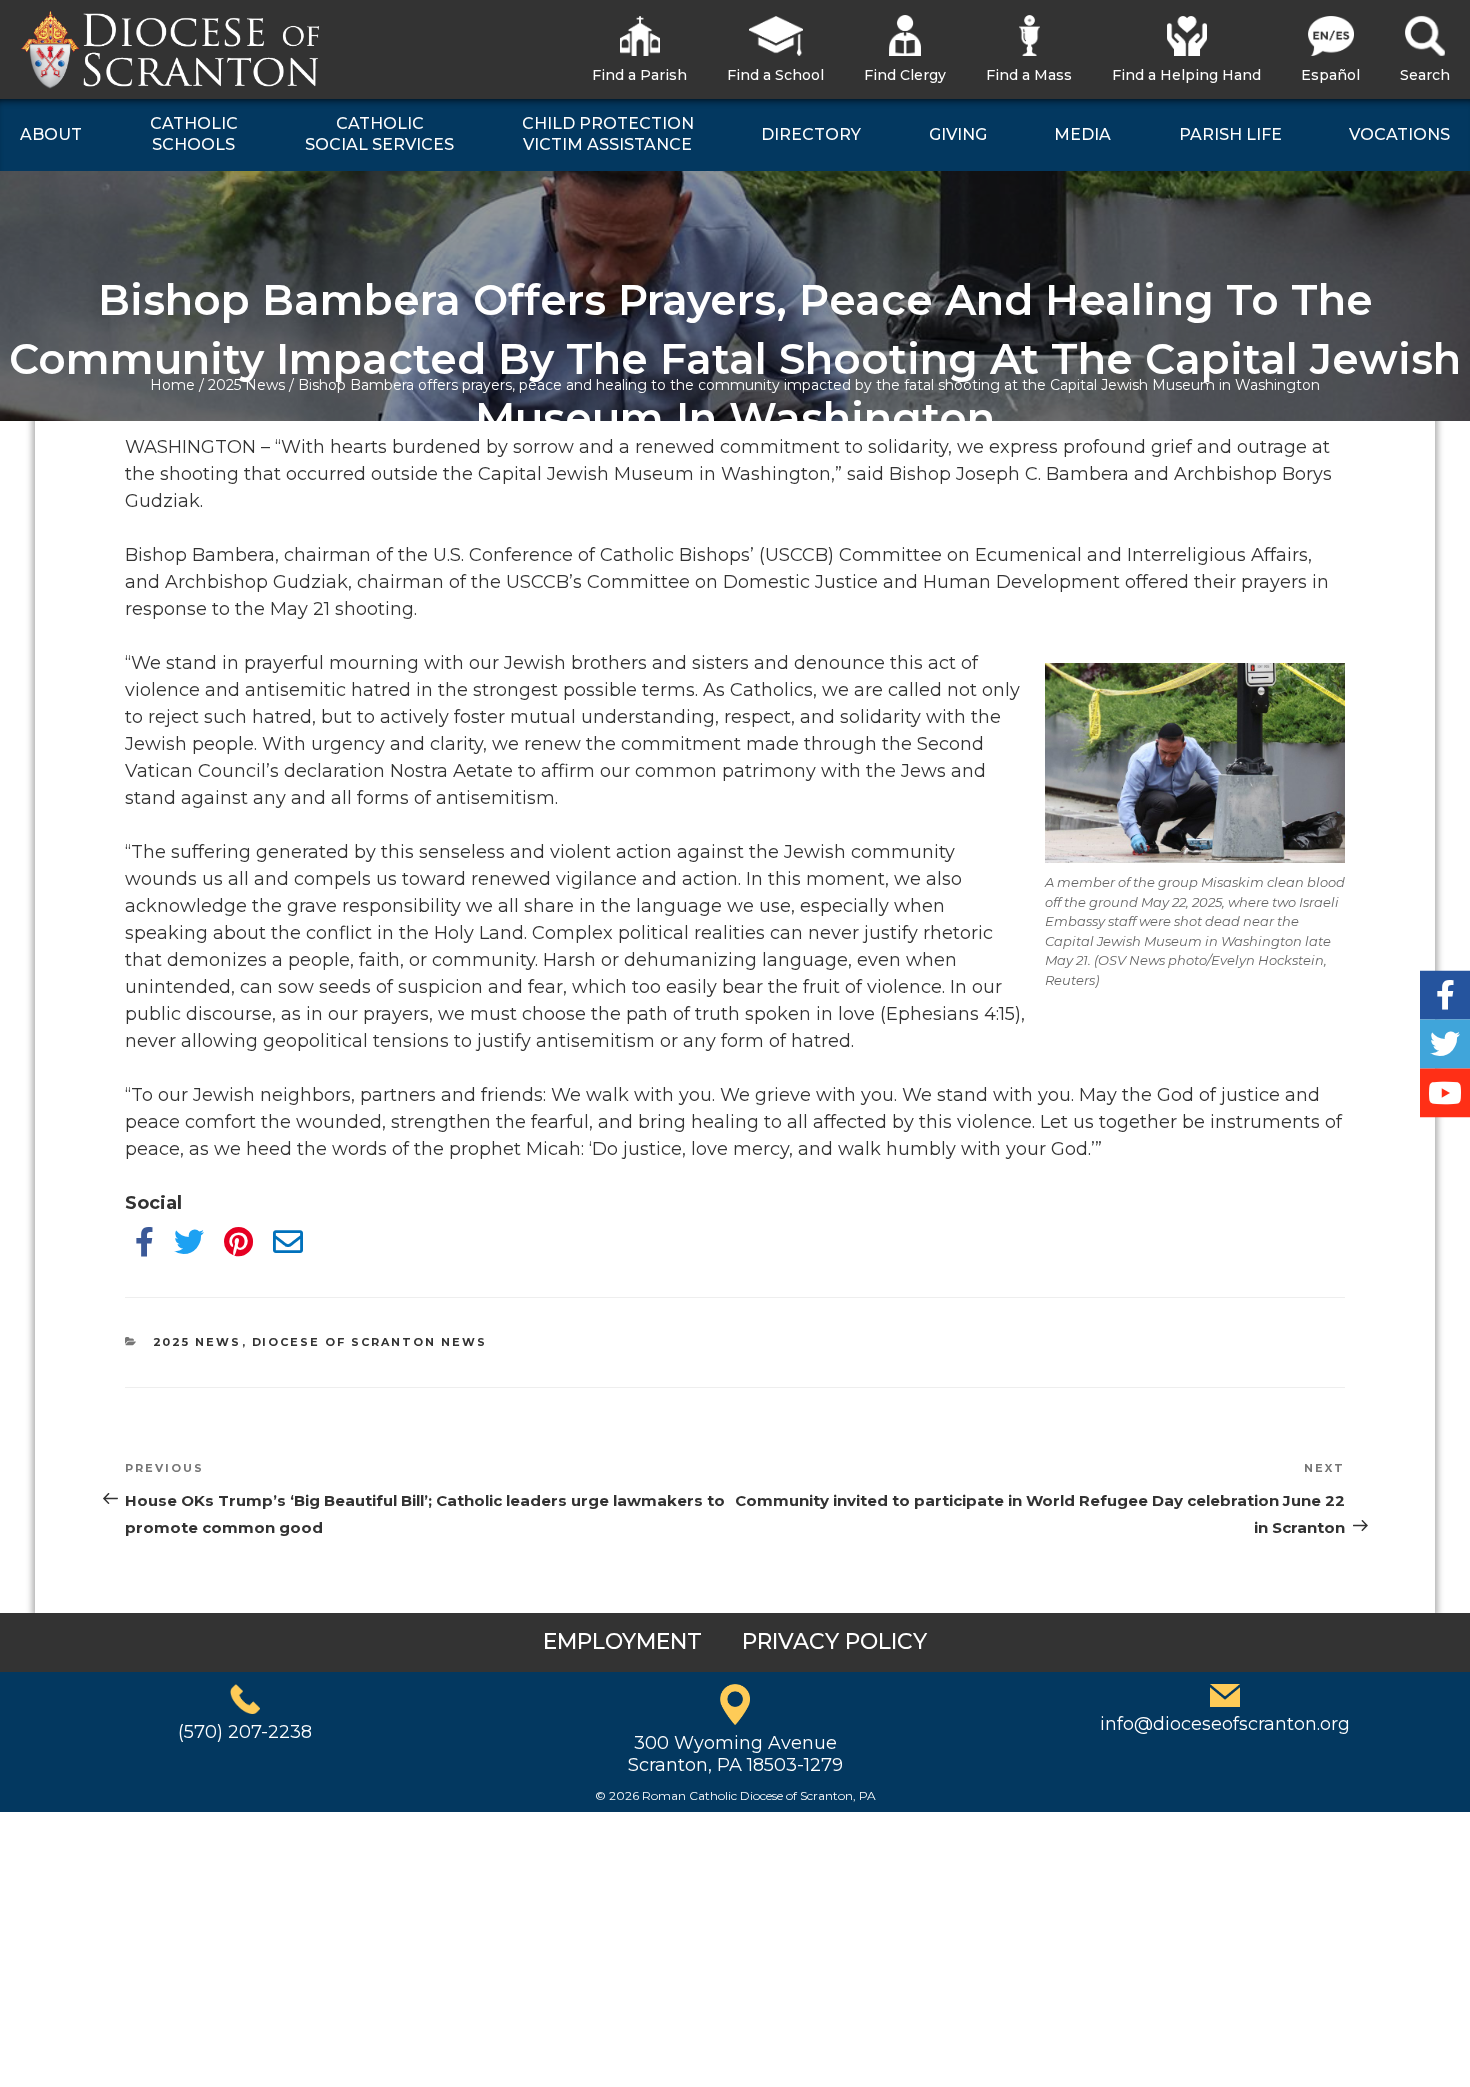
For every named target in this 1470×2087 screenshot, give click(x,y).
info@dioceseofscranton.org (1225, 1724)
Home (172, 385)
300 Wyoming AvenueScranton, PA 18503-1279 (735, 1754)
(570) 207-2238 (245, 1732)
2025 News (246, 385)
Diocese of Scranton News (370, 1342)
